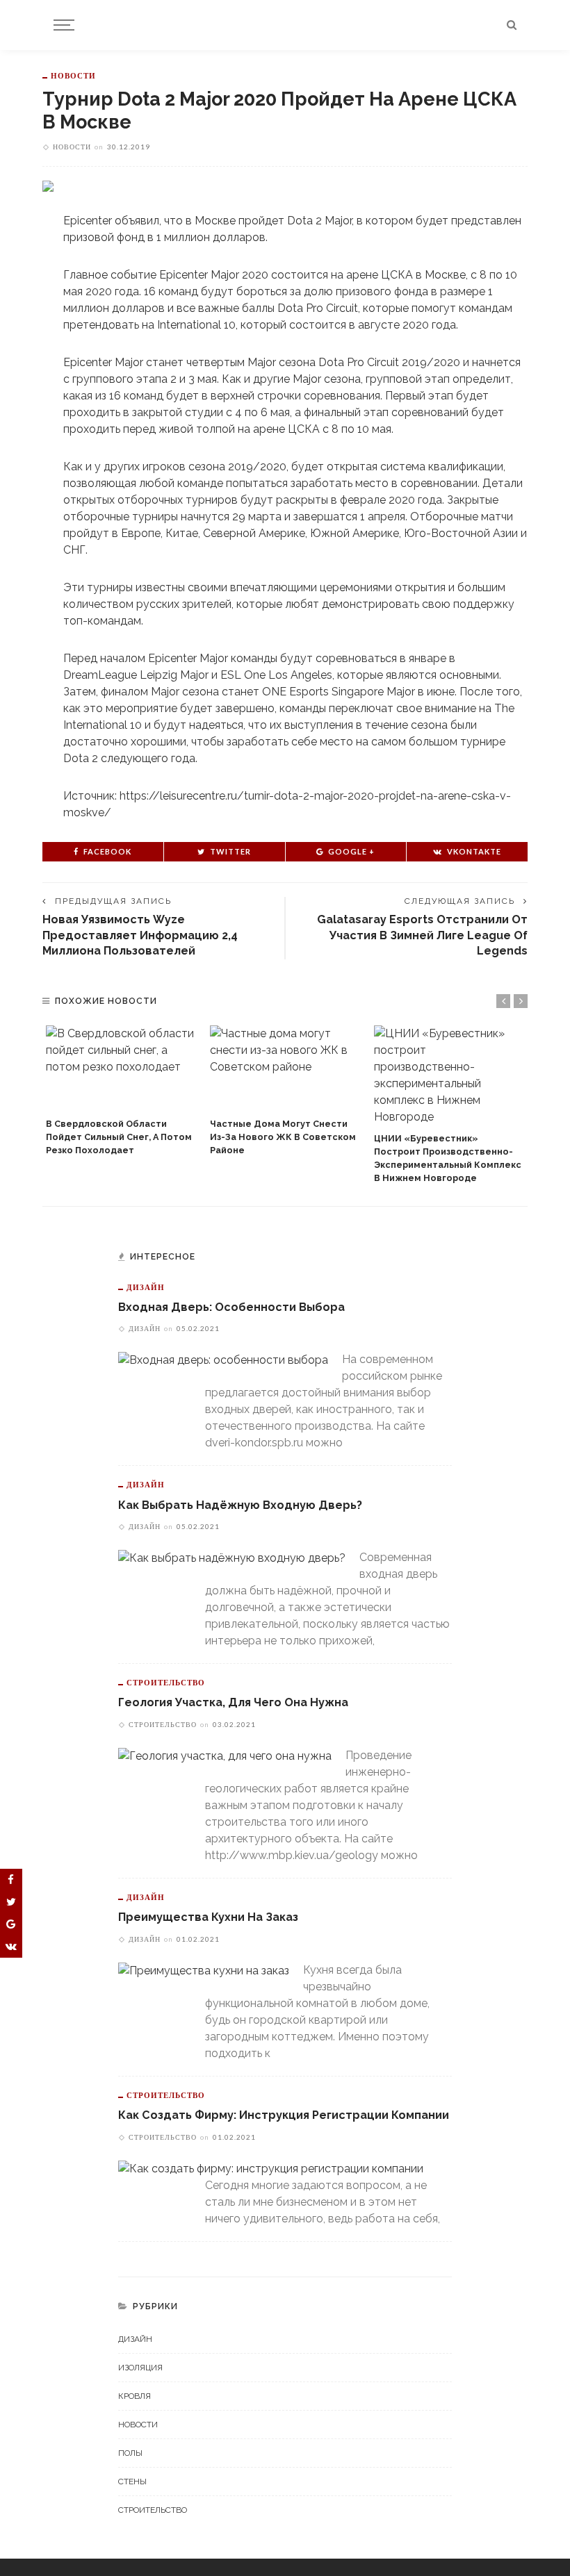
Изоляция (140, 2368)
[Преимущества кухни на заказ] (204, 1970)
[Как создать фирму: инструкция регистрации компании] (271, 2168)
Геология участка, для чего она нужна (233, 1702)
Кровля (135, 2396)
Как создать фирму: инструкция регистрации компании (284, 2115)
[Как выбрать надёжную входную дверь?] (232, 1557)
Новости (73, 75)
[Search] (512, 25)
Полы (130, 2453)
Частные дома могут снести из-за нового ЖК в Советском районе (283, 1137)
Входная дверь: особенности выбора (231, 1307)
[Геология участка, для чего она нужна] (225, 1755)
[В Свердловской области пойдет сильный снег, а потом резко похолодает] (121, 1068)
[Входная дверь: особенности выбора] (223, 1359)
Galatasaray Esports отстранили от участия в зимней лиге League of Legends (422, 935)
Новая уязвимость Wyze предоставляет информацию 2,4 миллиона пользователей (140, 935)
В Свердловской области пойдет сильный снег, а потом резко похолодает (119, 1137)
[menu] (62, 25)
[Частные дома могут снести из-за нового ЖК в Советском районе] (285, 1068)
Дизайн (146, 1287)
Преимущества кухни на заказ (208, 1917)
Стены (132, 2482)
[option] (121, 1091)
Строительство (166, 1682)
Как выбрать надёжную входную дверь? (240, 1505)
